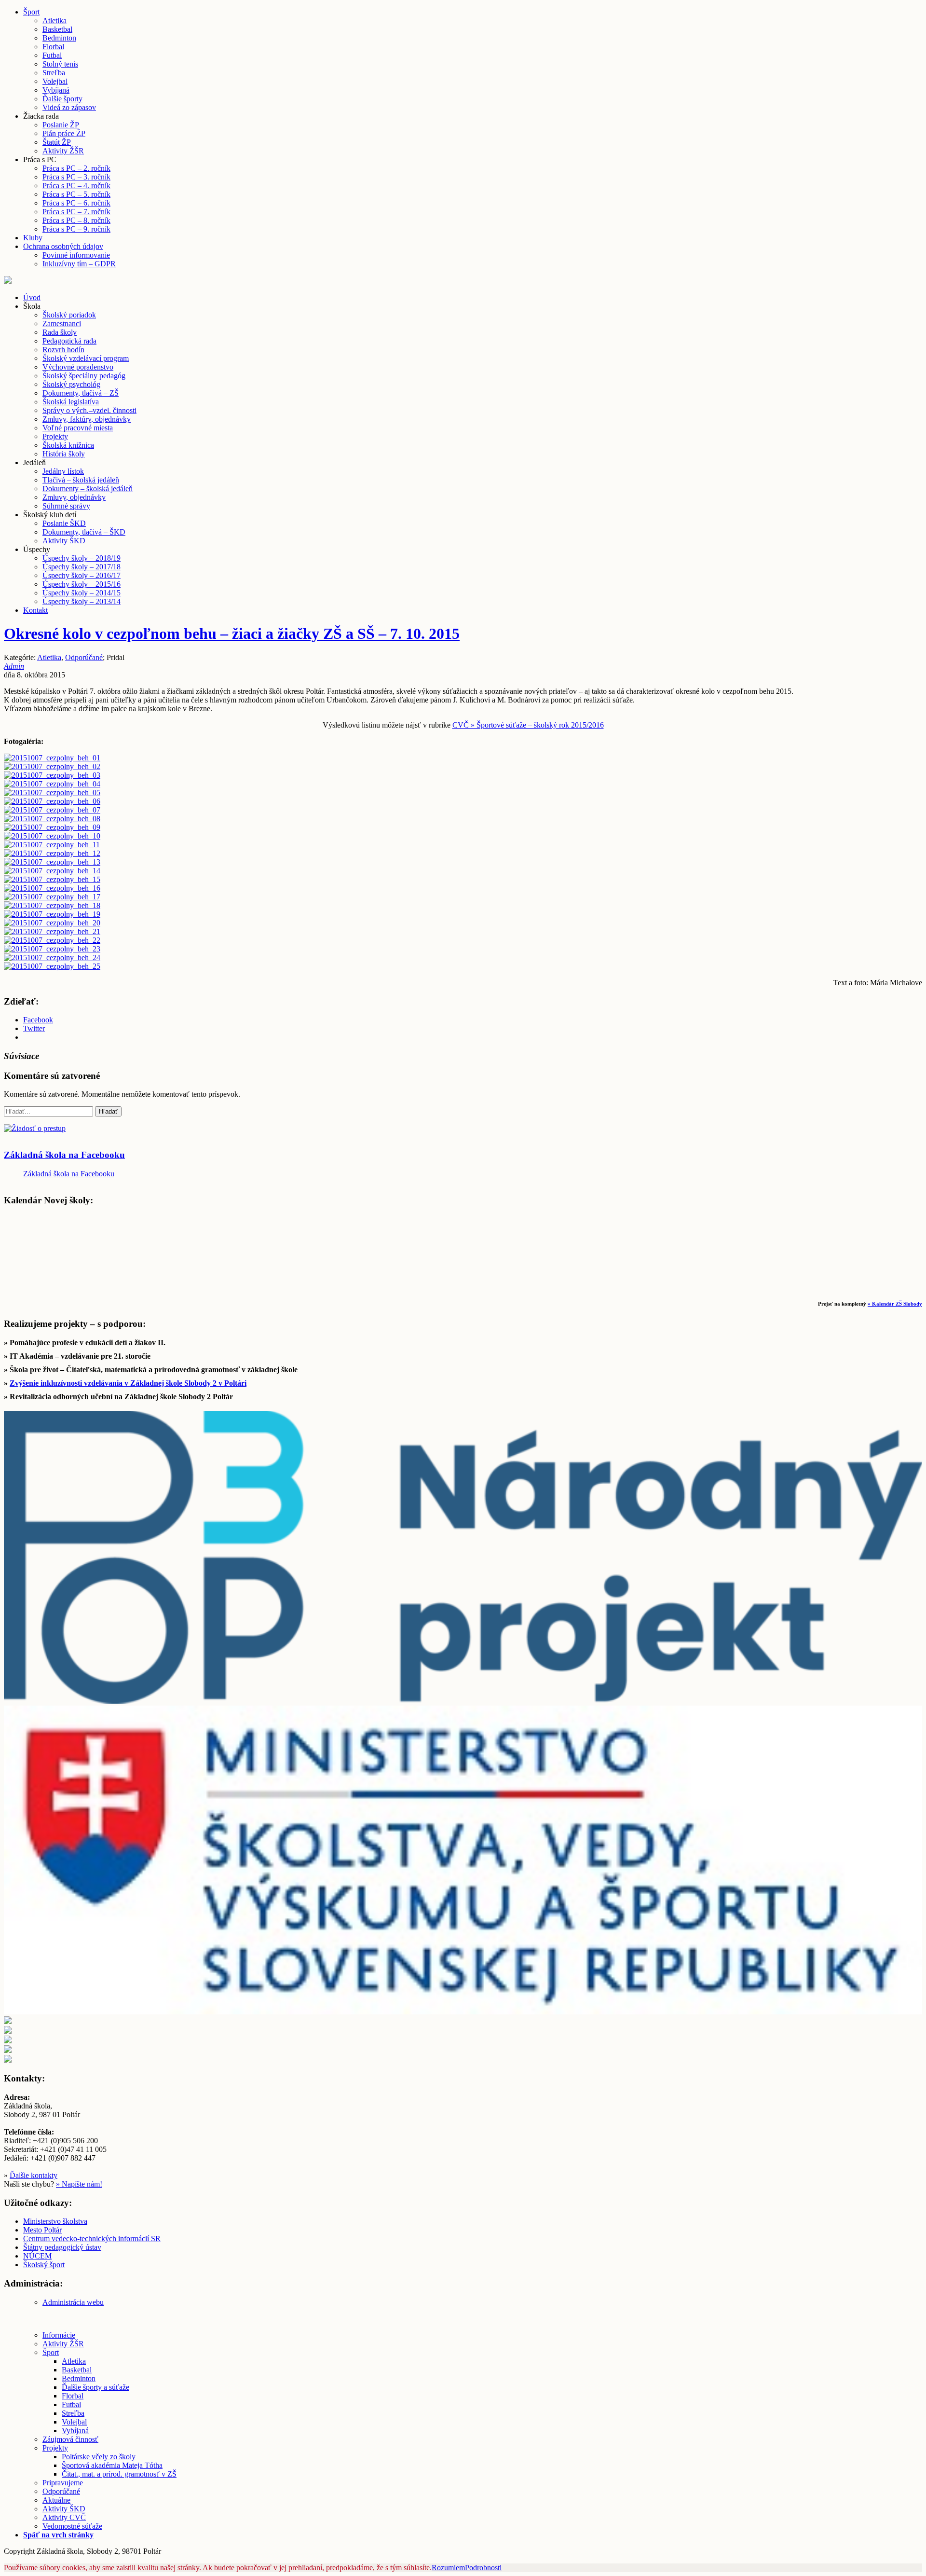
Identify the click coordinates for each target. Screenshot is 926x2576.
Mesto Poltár (42, 2230)
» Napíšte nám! (79, 2184)
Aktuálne (56, 2500)
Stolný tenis (60, 64)
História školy (64, 454)
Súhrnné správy (66, 506)
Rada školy (60, 332)
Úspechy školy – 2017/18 (82, 567)
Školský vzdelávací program (86, 358)
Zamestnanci (62, 324)
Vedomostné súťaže (72, 2526)
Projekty (55, 436)
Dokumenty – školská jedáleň (88, 489)
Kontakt (35, 610)
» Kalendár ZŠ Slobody (895, 1304)
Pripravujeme (63, 2483)
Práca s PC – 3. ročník (76, 177)
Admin (14, 666)
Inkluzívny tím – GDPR (79, 264)
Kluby (33, 238)
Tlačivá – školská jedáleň (81, 480)
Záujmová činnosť (70, 2439)
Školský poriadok (69, 315)
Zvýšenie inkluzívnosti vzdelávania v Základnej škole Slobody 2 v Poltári (128, 1383)
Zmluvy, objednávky (74, 497)
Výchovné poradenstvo (78, 367)
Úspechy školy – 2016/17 (82, 575)
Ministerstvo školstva (55, 2221)
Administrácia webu (73, 2302)
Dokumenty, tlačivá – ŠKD (84, 532)
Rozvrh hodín (63, 350)
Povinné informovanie (76, 255)
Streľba (54, 73)
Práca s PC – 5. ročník (76, 194)
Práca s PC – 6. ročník (76, 203)
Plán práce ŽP (64, 133)
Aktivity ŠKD (64, 541)
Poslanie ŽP (61, 125)
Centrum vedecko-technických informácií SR (92, 2239)
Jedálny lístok (63, 471)
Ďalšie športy (62, 99)
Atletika (54, 21)
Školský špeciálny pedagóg (84, 376)
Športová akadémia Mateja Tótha (112, 2465)
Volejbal (55, 81)
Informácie (59, 2335)
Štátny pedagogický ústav (62, 2247)
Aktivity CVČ (64, 2517)
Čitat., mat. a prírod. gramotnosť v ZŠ (119, 2474)
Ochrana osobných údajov (63, 246)
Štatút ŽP (57, 142)
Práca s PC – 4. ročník (76, 186)
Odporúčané (84, 657)
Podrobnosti (483, 2568)
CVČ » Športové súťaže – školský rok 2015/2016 (528, 725)
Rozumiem (448, 2568)
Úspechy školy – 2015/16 (82, 584)
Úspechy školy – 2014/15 (82, 593)
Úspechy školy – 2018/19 (82, 558)
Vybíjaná (56, 90)
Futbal (52, 55)
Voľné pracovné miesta (78, 428)
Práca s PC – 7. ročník (76, 212)
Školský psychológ (71, 384)
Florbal (53, 47)
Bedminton (59, 38)
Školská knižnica (68, 445)
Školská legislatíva (71, 402)
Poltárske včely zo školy (99, 2457)
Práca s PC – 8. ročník (76, 220)
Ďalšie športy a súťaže (95, 2387)
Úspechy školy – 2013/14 (82, 601)
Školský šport (44, 2265)
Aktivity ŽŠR (63, 151)
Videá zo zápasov (69, 107)
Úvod (32, 297)
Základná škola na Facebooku (64, 1155)
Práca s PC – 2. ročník (76, 168)
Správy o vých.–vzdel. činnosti (89, 410)
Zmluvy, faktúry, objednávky (87, 419)
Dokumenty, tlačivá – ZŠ (81, 393)
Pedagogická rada (69, 341)
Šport (31, 12)
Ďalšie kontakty (34, 2175)
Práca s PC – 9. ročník (76, 229)
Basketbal (57, 29)
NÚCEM (37, 2256)
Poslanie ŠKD (64, 523)
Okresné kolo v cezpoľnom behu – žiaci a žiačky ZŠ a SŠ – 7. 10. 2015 (232, 634)
